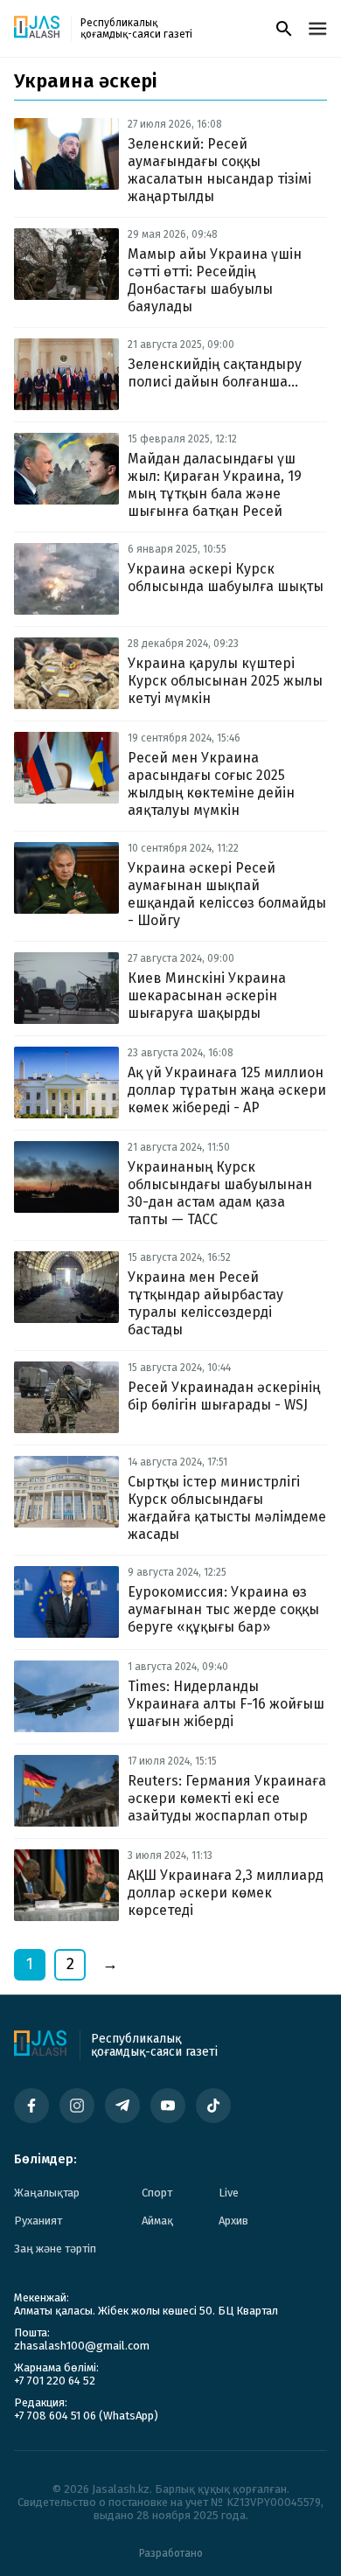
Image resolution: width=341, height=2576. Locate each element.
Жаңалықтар (47, 2193)
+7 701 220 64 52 (55, 2381)
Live (229, 2193)
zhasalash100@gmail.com (82, 2346)
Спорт (157, 2193)
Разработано (171, 2553)
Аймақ (157, 2221)
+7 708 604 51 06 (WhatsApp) (86, 2416)
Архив (233, 2221)
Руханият (38, 2221)
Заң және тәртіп (55, 2249)
